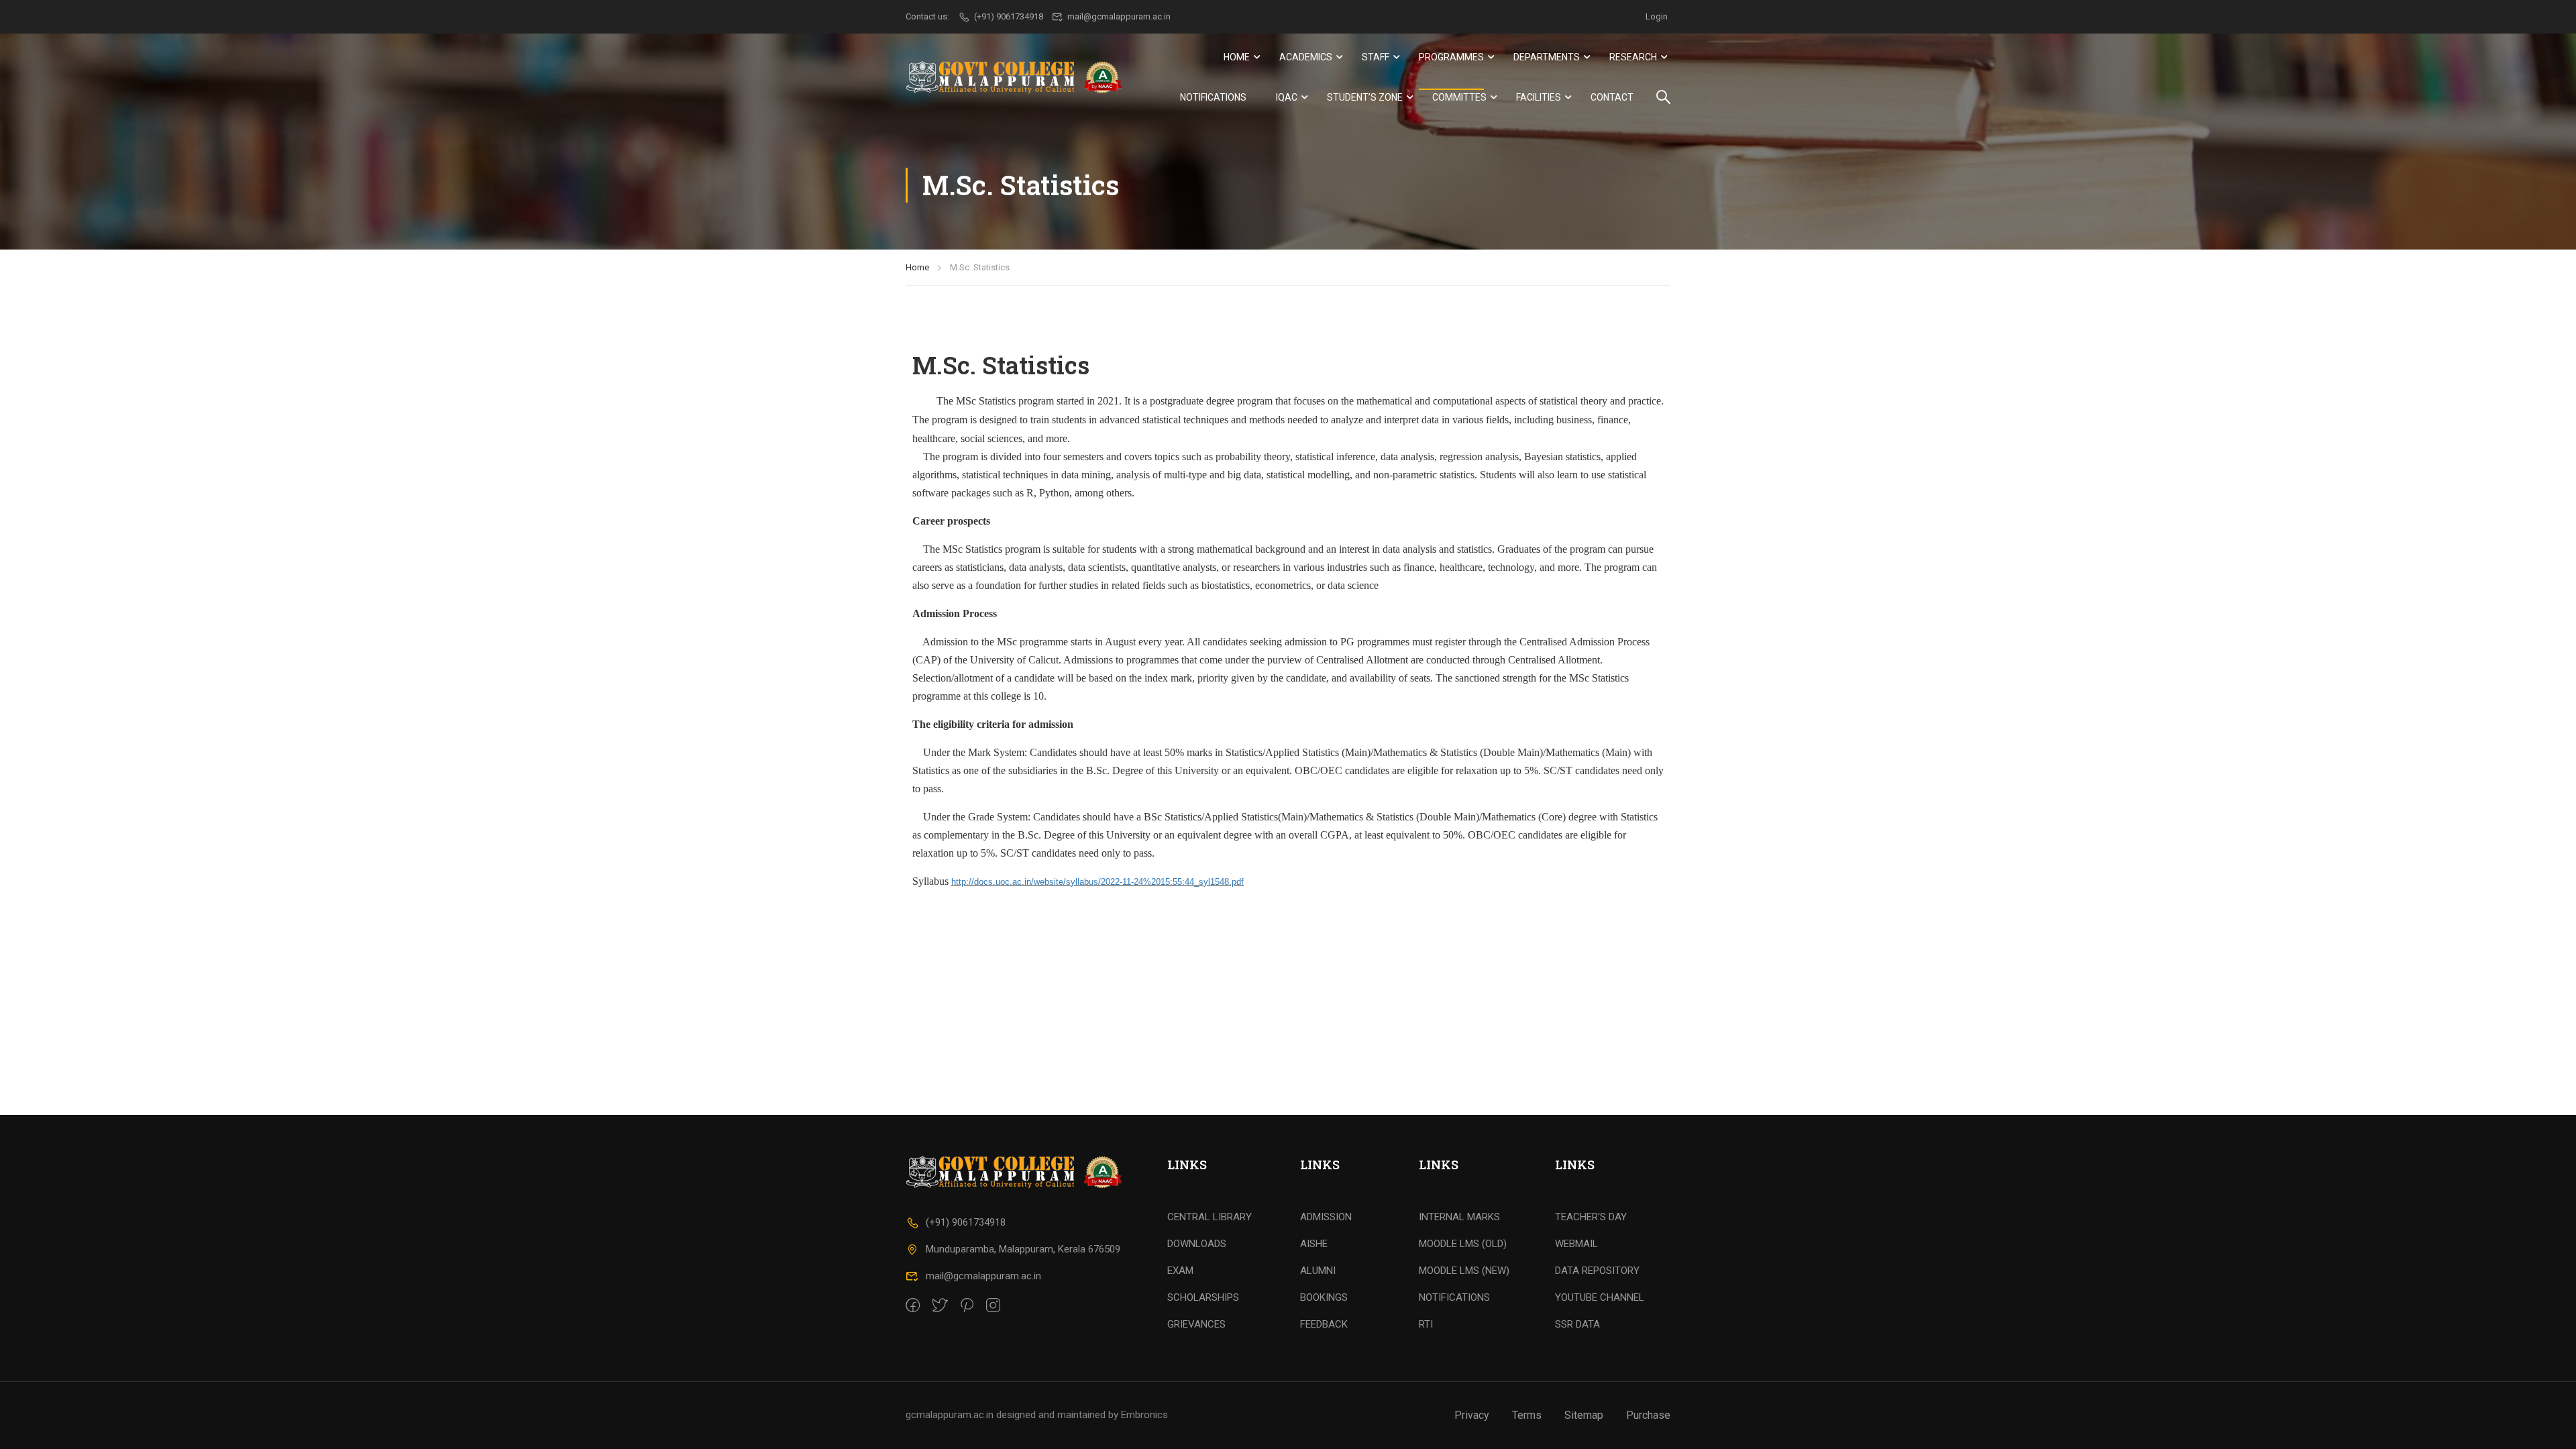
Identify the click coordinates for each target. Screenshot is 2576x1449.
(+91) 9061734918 (966, 1222)
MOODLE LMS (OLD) (1463, 1244)
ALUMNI (1318, 1271)
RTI (1426, 1324)
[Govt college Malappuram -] (1018, 77)
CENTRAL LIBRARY (1210, 1217)
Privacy (1472, 1415)
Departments (1547, 57)
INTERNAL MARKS (1459, 1217)
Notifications (1213, 97)
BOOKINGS (1324, 1297)
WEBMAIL (1576, 1244)
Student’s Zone (1365, 97)
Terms (1527, 1415)
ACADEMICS (1306, 57)
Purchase (1648, 1415)
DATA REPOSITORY (1597, 1271)
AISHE (1314, 1244)
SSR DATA (1577, 1324)
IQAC (1287, 97)
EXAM (1180, 1271)
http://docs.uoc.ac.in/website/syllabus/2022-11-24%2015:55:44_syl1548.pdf (1097, 882)
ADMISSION (1326, 1217)
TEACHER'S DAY (1591, 1217)
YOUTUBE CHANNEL (1600, 1297)
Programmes (1451, 57)
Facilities (1539, 97)
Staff (1376, 57)
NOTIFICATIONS (1454, 1297)
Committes (1459, 97)
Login (1657, 16)
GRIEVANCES (1196, 1324)
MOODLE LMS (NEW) (1464, 1271)
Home (1237, 57)
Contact (1612, 97)
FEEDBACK (1324, 1324)
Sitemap (1584, 1415)
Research (1633, 57)
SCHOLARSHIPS (1203, 1297)
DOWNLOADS (1197, 1244)
